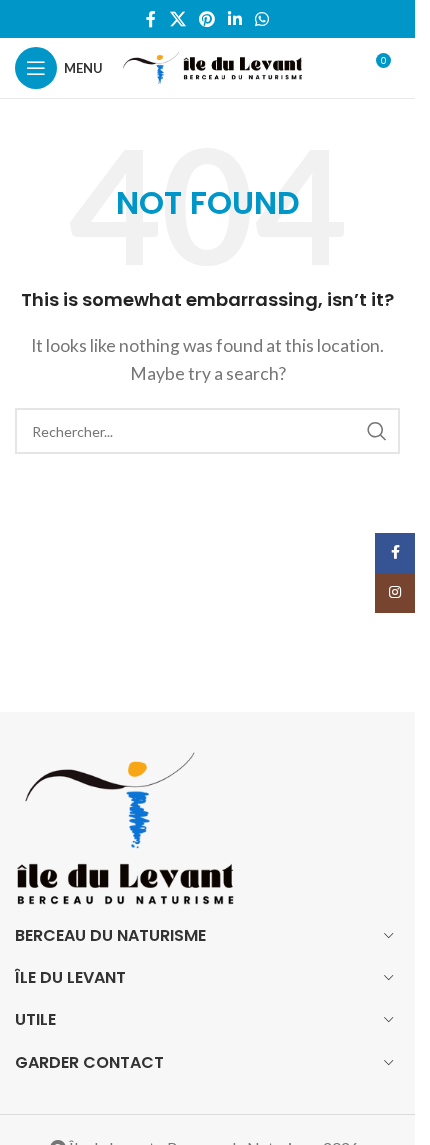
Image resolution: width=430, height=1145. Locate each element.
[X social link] (177, 19)
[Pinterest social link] (206, 19)
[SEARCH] (377, 431)
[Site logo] (212, 65)
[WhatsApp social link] (262, 19)
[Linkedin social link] (235, 19)
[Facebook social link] (151, 19)
